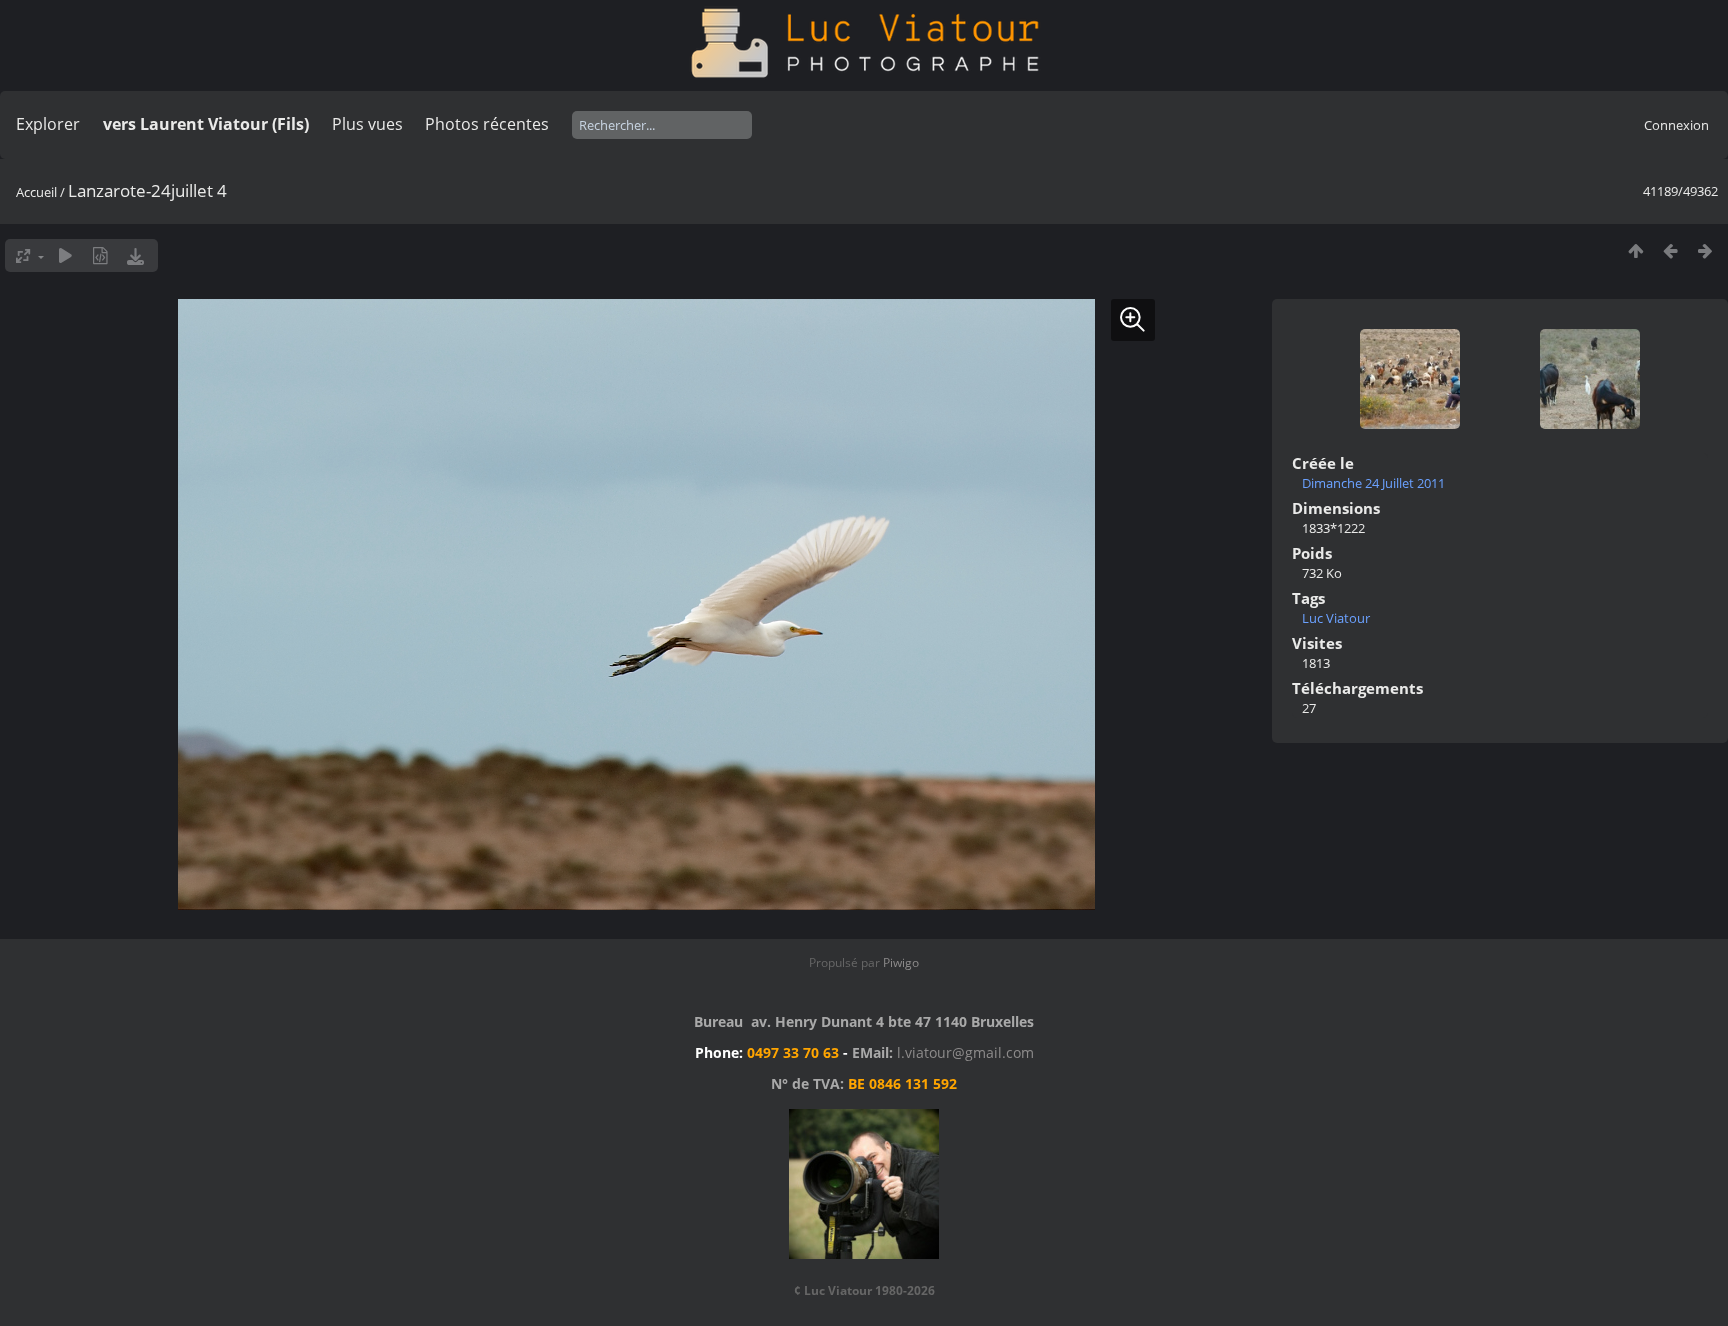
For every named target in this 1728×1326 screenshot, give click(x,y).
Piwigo (901, 962)
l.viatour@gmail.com (965, 1052)
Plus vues (367, 124)
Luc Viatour (1336, 618)
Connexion (1676, 125)
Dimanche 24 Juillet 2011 (1373, 483)
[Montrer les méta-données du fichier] (100, 255)
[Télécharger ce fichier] (135, 255)
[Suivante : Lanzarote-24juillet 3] (1705, 250)
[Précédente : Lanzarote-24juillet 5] (1670, 250)
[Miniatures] (1635, 250)
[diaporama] (65, 255)
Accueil (36, 192)
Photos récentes (487, 124)
